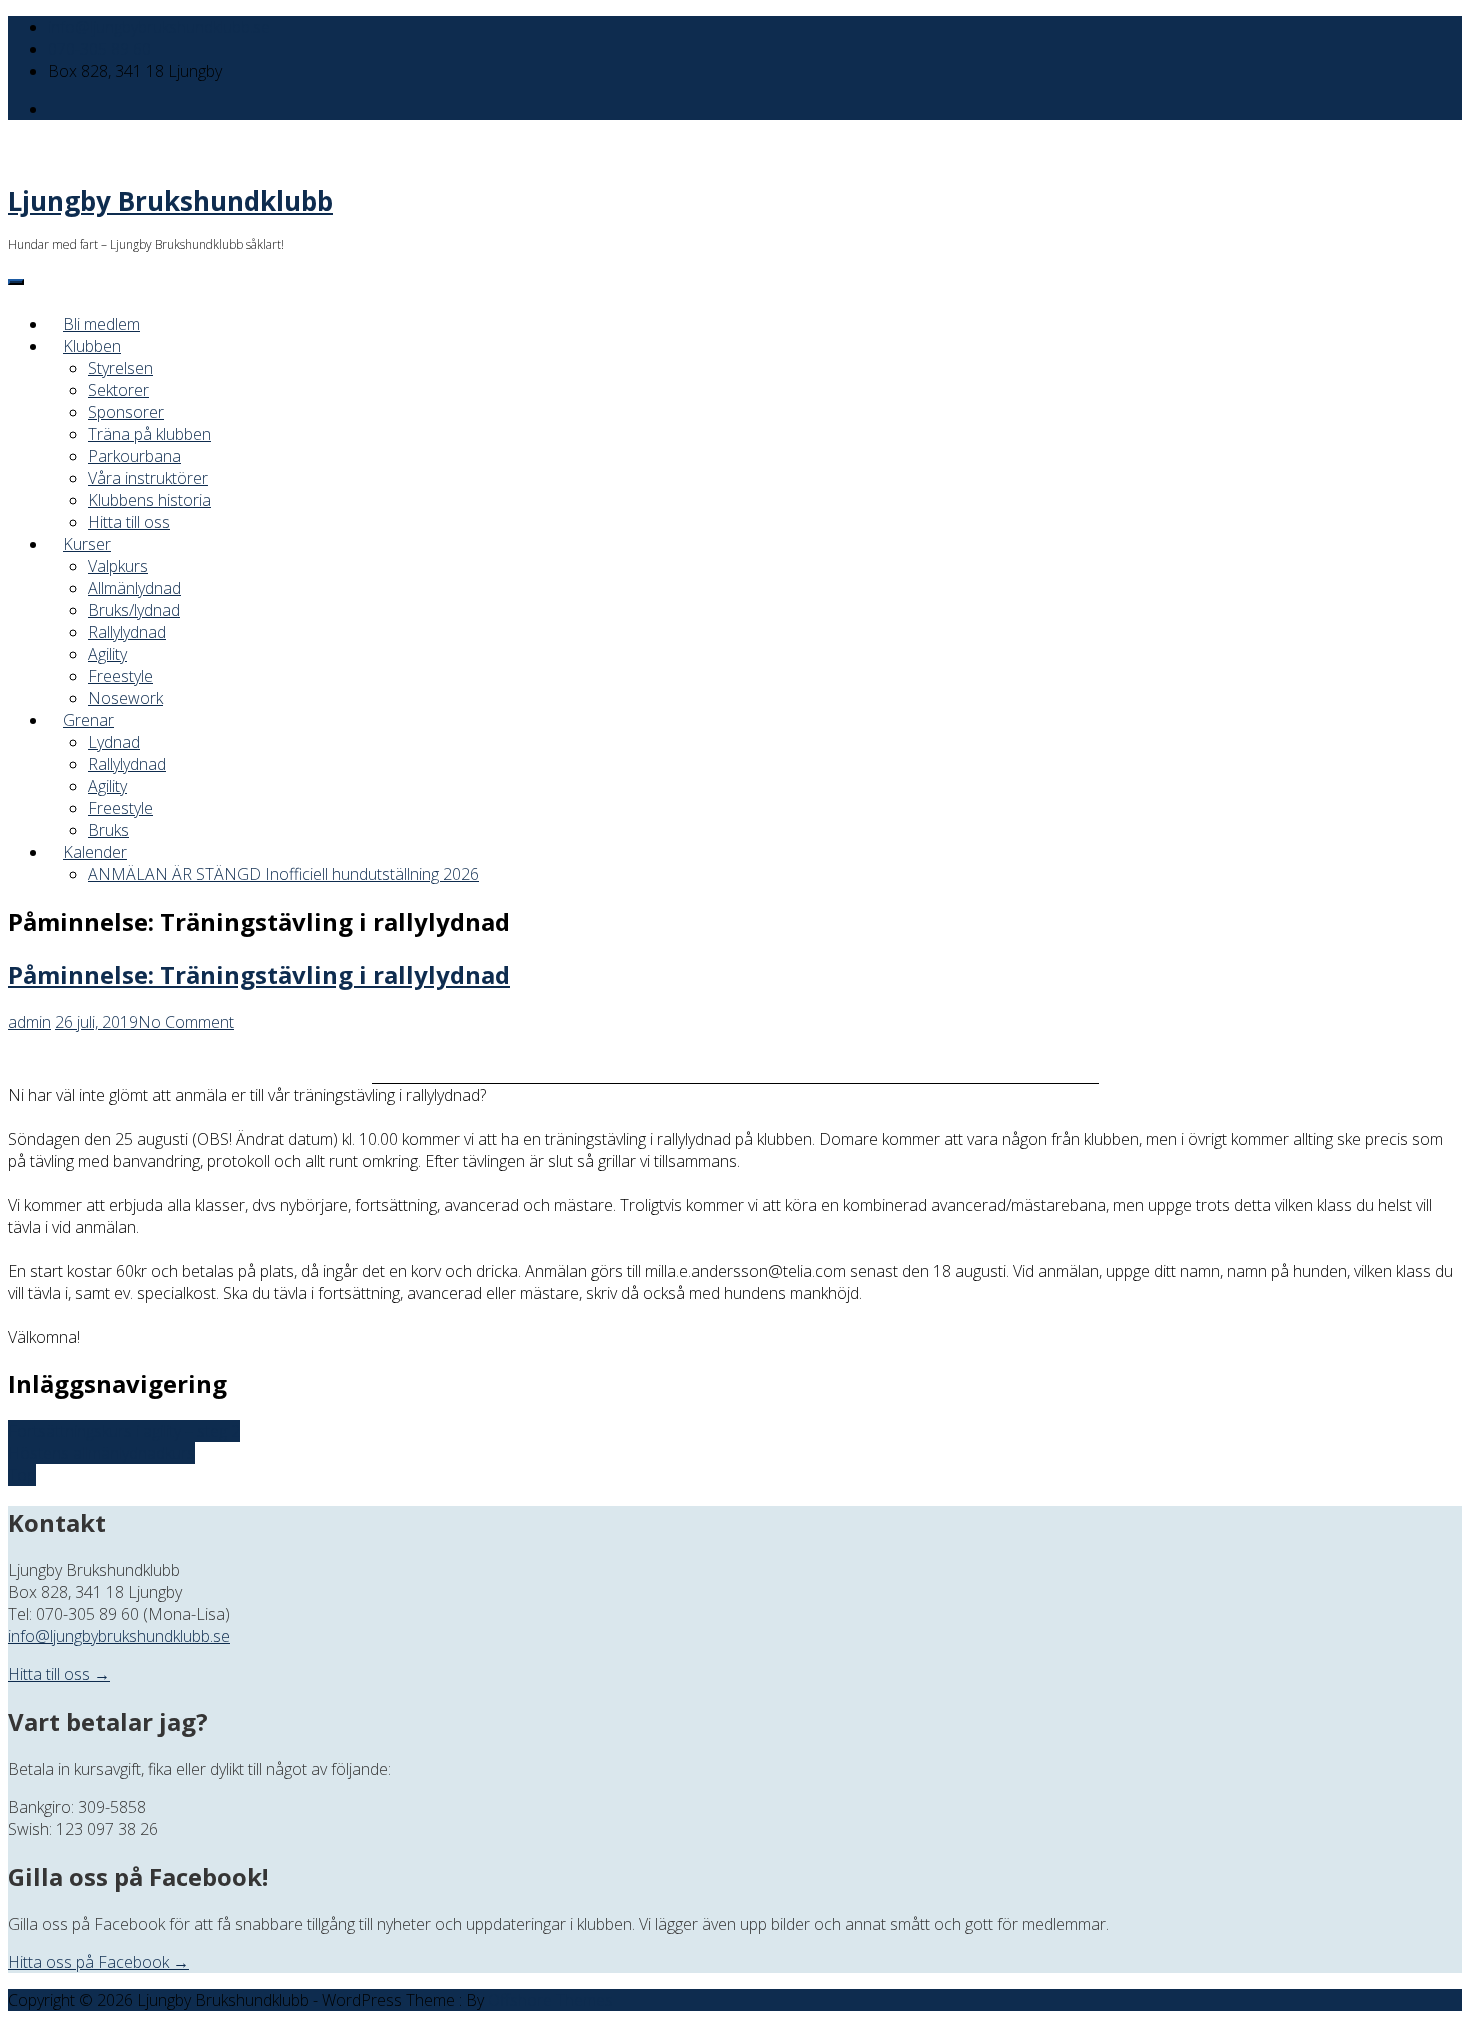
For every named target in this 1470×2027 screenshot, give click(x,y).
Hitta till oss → (59, 1674)
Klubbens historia (149, 500)
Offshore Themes (550, 2000)
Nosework (125, 698)
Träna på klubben (149, 434)
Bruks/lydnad (134, 610)
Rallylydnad (127, 632)
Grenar (88, 720)
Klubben (92, 346)
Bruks (108, 830)
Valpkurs (118, 566)
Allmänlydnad (134, 588)
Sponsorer (126, 412)
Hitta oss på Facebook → (98, 1962)
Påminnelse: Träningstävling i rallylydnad (259, 974)
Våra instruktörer (148, 478)
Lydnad (114, 742)
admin (29, 1022)
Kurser (87, 544)
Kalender (95, 852)
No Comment (186, 1022)
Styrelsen (120, 368)
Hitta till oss (129, 522)
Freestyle (120, 676)
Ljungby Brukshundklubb (170, 201)
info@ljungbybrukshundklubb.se (159, 27)
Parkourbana (134, 456)
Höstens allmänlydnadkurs (101, 1453)
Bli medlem (101, 324)
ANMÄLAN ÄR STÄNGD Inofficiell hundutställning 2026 (283, 874)
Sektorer (118, 390)
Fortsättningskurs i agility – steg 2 (124, 1431)
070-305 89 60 (99, 49)
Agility (107, 654)
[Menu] (16, 282)
